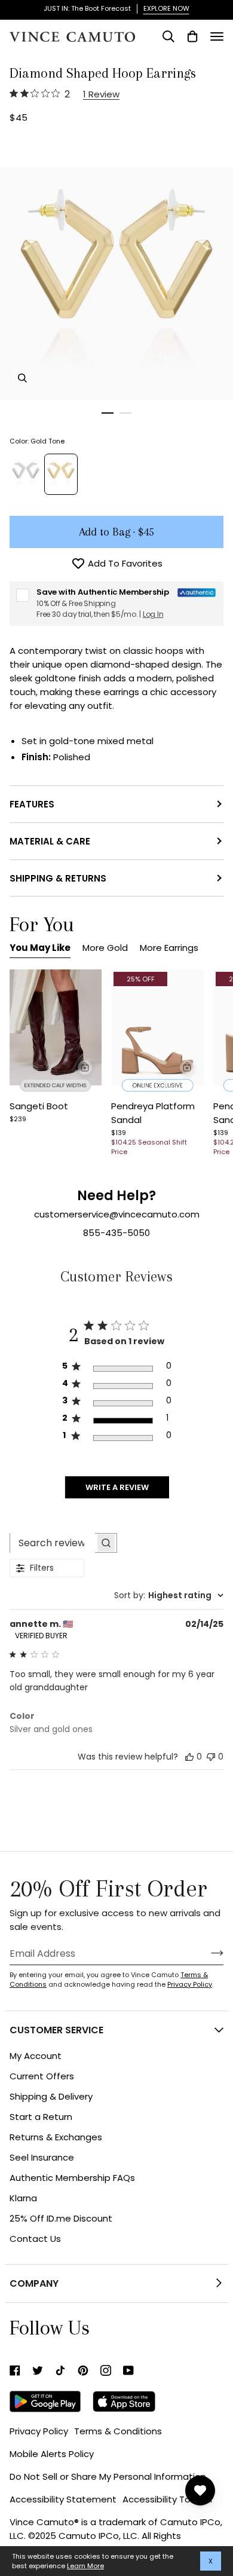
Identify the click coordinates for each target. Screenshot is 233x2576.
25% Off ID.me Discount (61, 2218)
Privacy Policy (190, 1984)
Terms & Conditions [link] (118, 2431)
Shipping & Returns (58, 878)
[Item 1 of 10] (56, 1027)
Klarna (23, 2198)
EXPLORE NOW (166, 8)
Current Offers (42, 2076)
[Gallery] (56, 1027)
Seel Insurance (42, 2157)
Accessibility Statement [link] (63, 2499)
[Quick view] (85, 1067)
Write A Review (117, 1487)
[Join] (208, 1953)
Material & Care (50, 841)
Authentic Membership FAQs (72, 2178)
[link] (15, 2370)
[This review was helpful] (189, 1756)
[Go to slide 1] (108, 413)
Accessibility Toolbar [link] (168, 2499)
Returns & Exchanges (56, 2137)
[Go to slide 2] (125, 413)
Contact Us (35, 2239)
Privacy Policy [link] (39, 2431)
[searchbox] (53, 1543)
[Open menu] (217, 36)
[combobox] (169, 1596)
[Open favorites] (200, 2491)
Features (32, 804)
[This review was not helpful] (211, 1755)
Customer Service (56, 2030)
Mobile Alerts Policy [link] (52, 2454)
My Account (36, 2056)
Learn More (85, 2566)
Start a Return (41, 2117)
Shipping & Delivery (51, 2096)
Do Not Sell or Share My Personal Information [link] (108, 2476)
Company (34, 2283)
